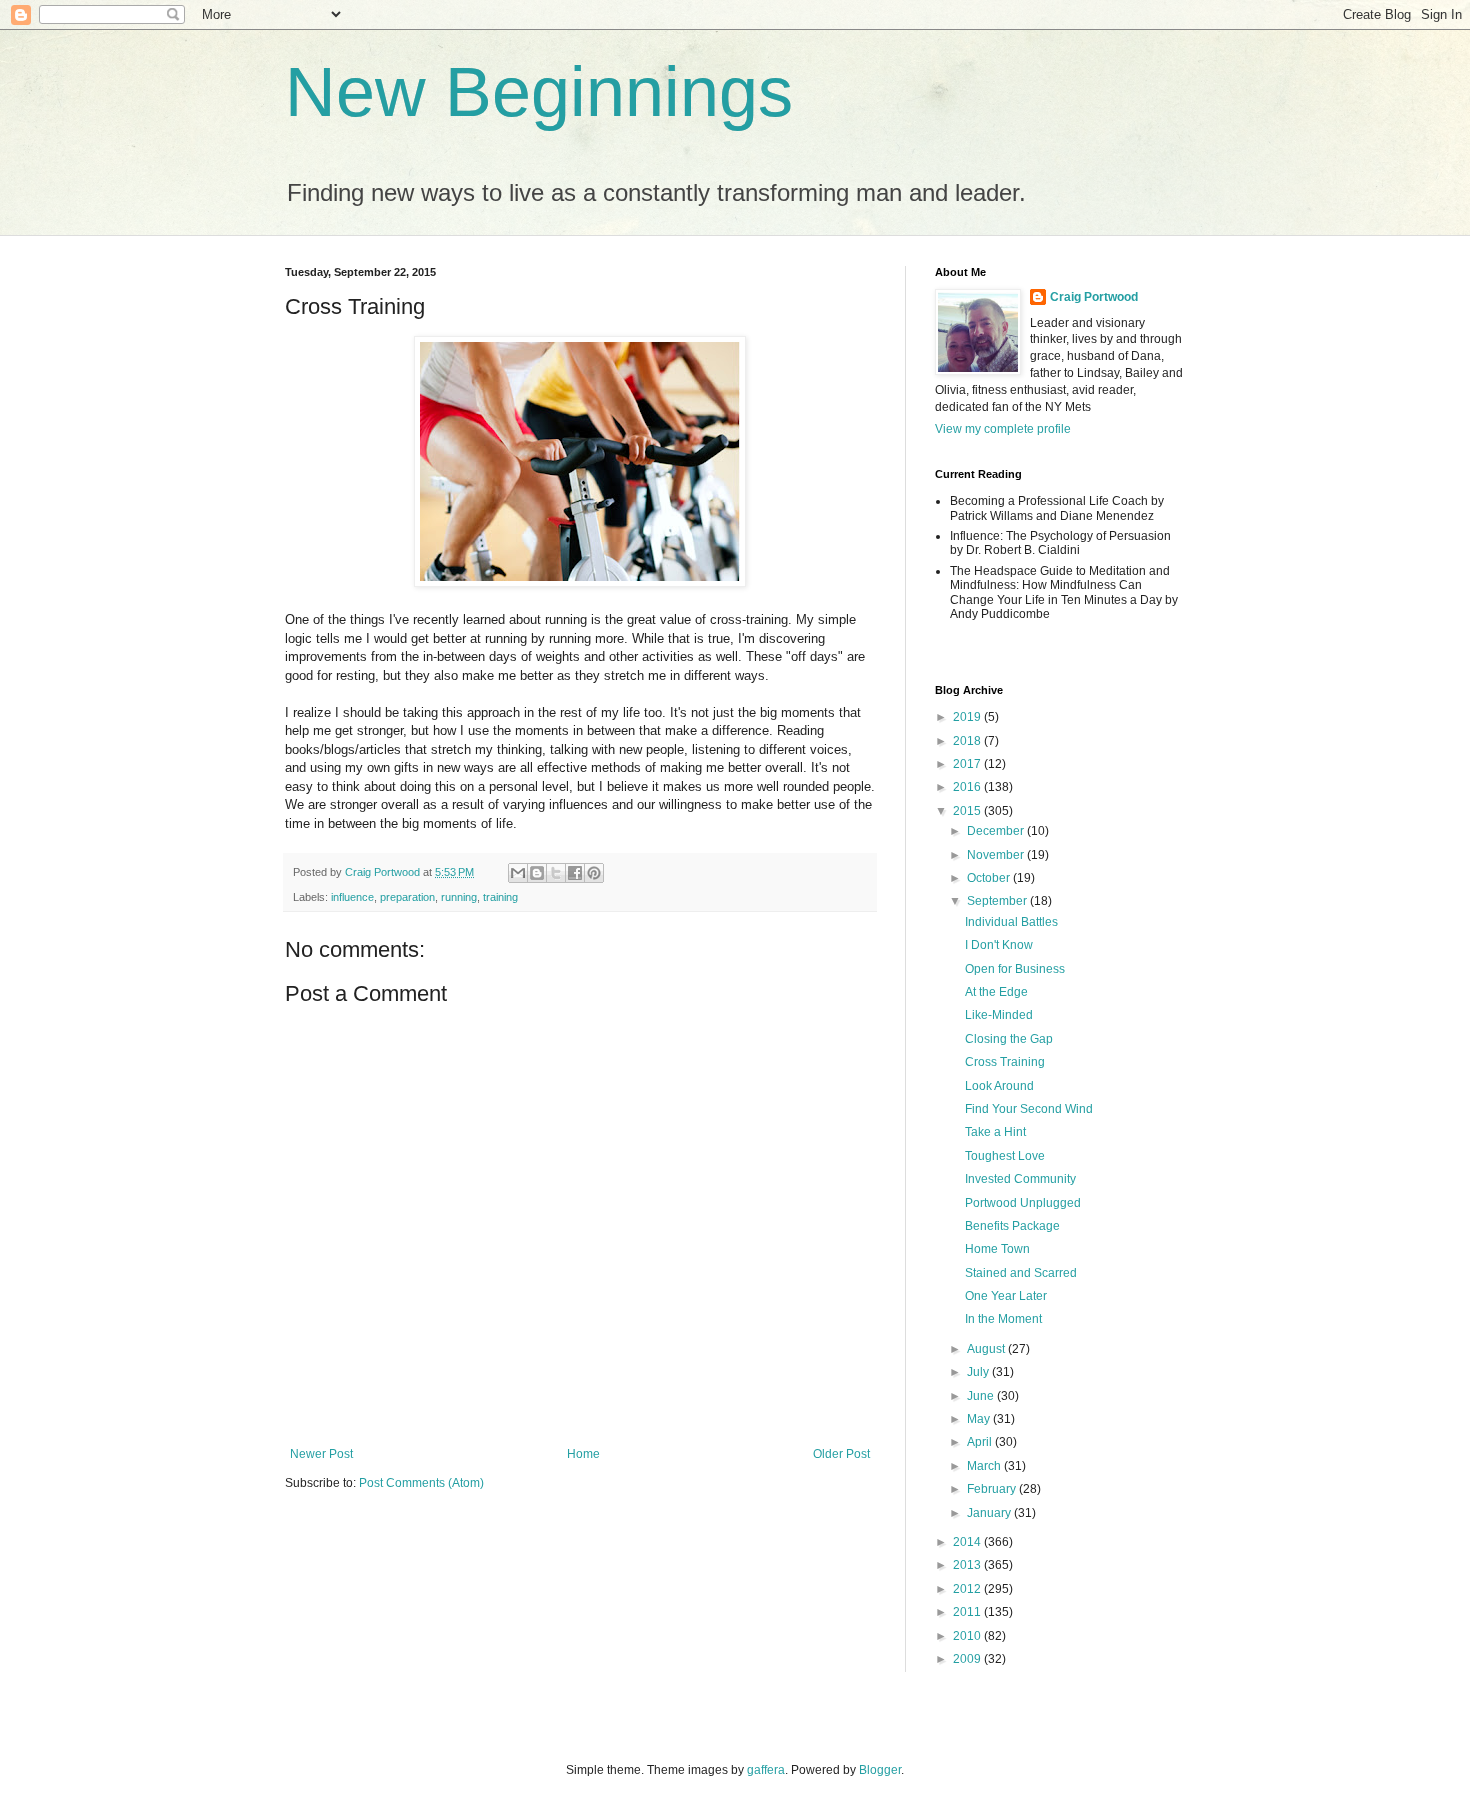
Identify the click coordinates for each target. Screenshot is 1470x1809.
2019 (968, 717)
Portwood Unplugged (1023, 1203)
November (997, 855)
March (985, 1466)
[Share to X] (556, 873)
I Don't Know (999, 945)
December (997, 831)
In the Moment (1003, 1319)
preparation (407, 897)
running (459, 897)
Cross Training (1005, 1062)
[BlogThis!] (537, 873)
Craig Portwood (1094, 297)
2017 (968, 764)
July (979, 1372)
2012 (968, 1589)
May (980, 1419)
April (981, 1442)
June (982, 1396)
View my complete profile (1003, 429)
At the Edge (996, 992)
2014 (968, 1542)
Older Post (841, 1454)
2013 (968, 1565)
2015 (968, 811)
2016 (968, 787)
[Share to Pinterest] (594, 873)
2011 (968, 1612)
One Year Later (1006, 1296)
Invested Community (1020, 1179)
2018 (968, 741)
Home (583, 1454)
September (998, 901)
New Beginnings (539, 92)
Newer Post (321, 1454)
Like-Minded (999, 1015)
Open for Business (1015, 969)
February (993, 1489)
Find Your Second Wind (1029, 1109)
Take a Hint (995, 1132)
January (990, 1513)
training (500, 897)
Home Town (997, 1249)
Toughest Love (1005, 1156)
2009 (968, 1659)
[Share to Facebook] (575, 873)
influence (352, 897)
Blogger (880, 1770)
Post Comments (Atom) (421, 1483)
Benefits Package (1012, 1226)
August (987, 1349)
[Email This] (518, 873)
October (990, 878)
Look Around (999, 1086)
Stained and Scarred (1021, 1273)
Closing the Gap (1009, 1039)
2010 (968, 1636)
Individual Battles (1011, 922)
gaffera (766, 1770)
